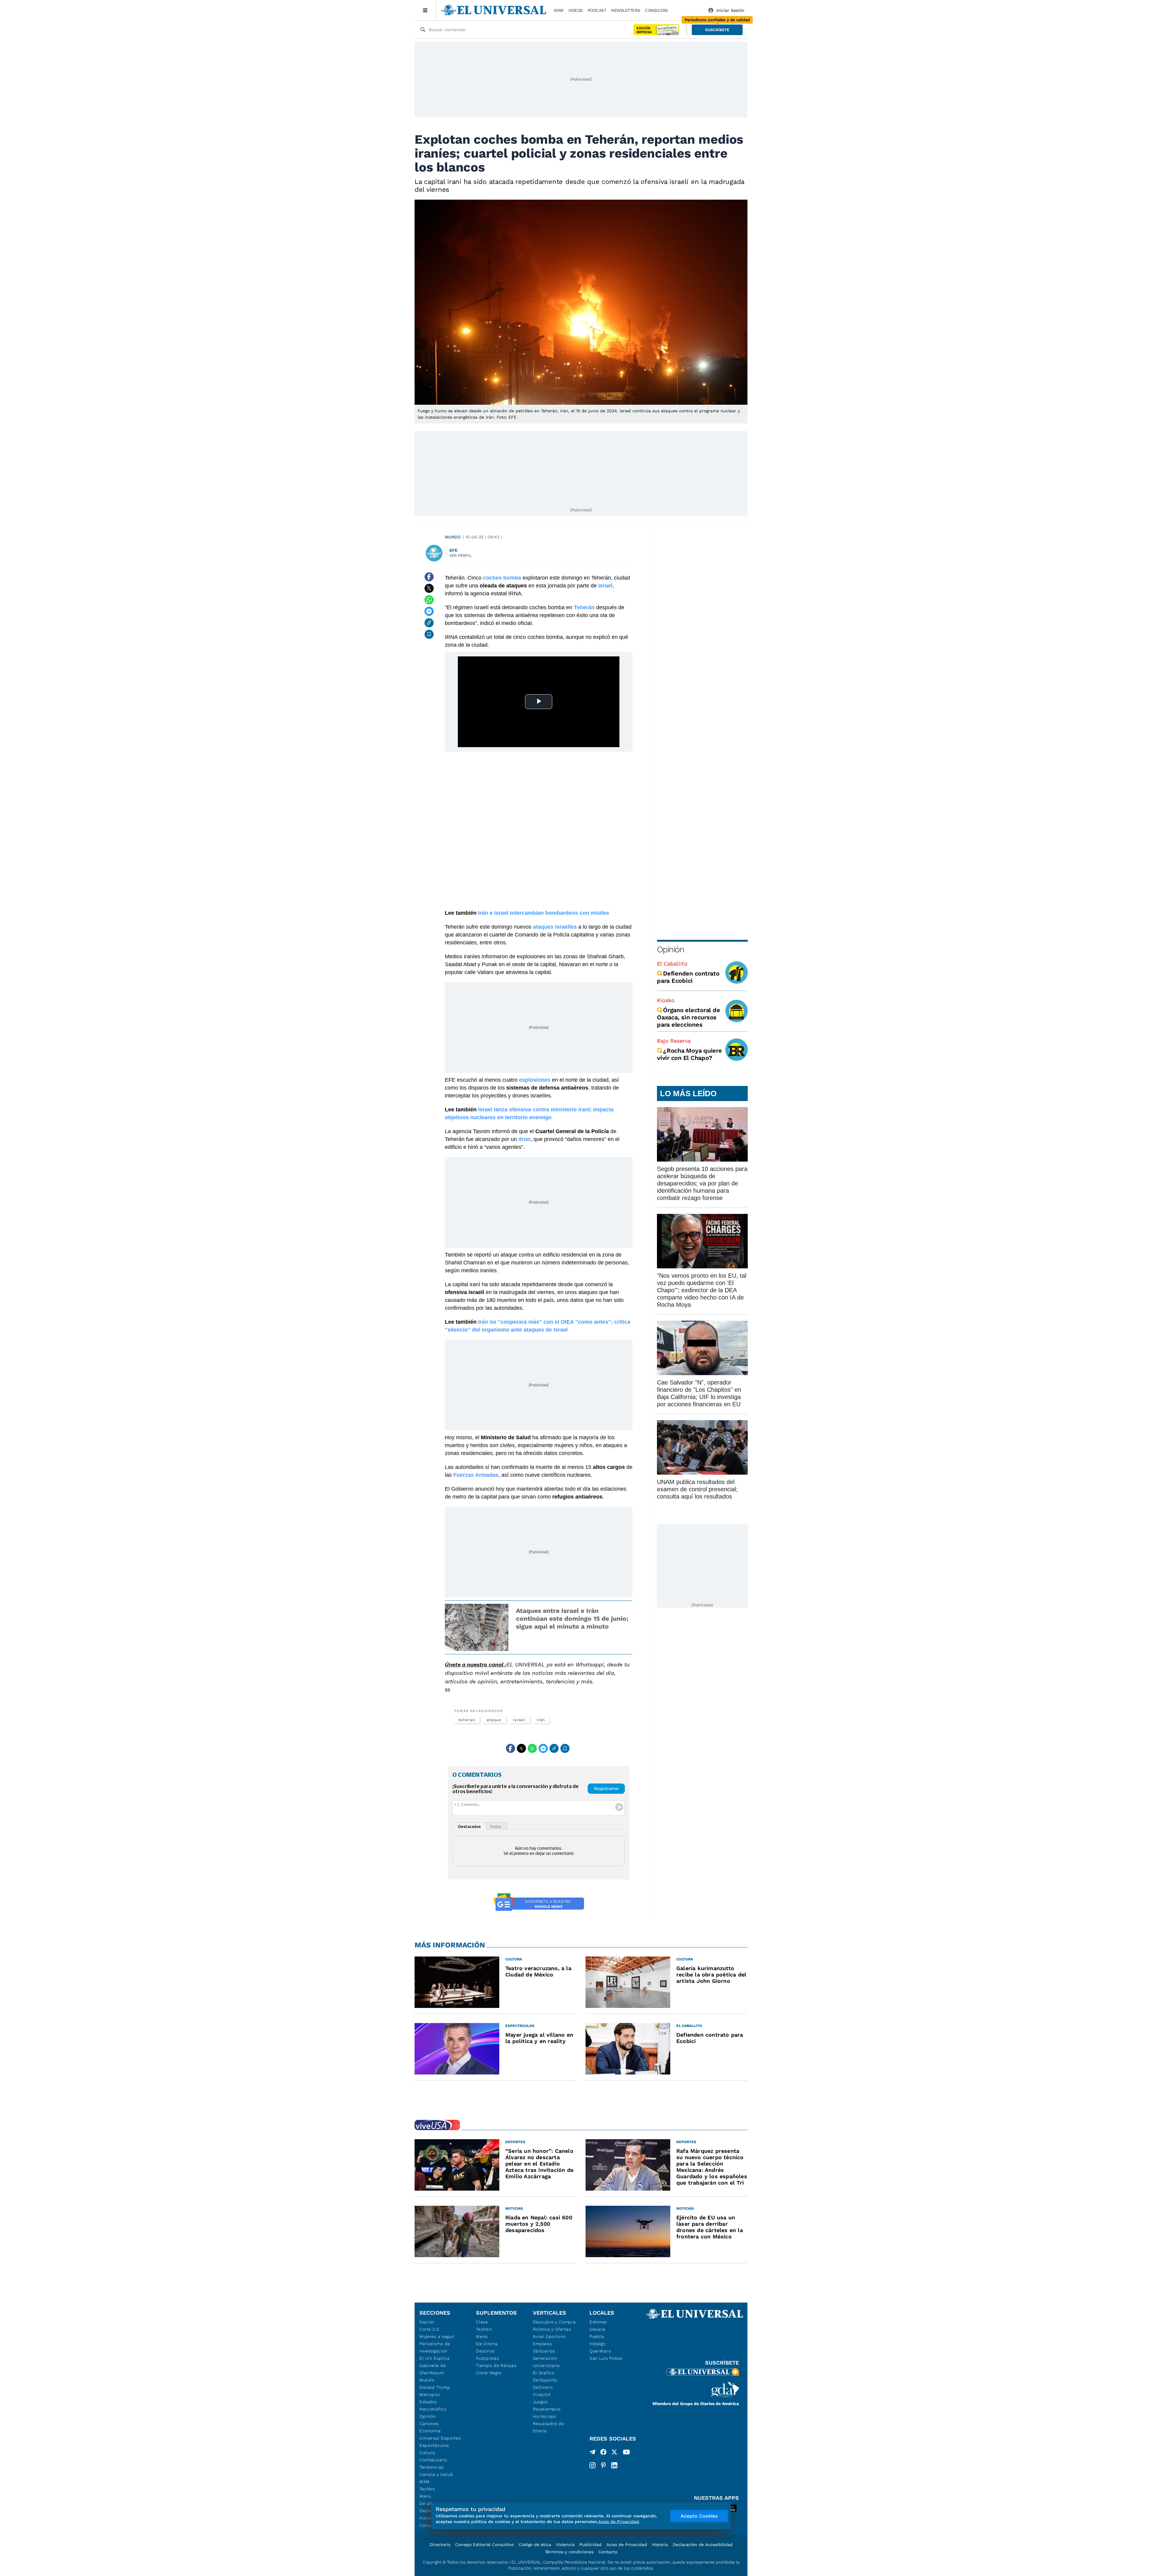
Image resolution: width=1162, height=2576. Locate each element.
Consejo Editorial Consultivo (484, 2545)
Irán (541, 1720)
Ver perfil (461, 556)
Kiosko (666, 1000)
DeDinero (543, 2387)
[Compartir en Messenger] (429, 611)
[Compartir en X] (429, 588)
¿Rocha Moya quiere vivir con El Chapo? (689, 1054)
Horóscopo (545, 2416)
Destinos (485, 2351)
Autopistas (487, 2358)
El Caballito (672, 964)
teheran (467, 1720)
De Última (487, 2344)
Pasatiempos (547, 2409)
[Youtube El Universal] (626, 2453)
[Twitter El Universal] (614, 2453)
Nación (427, 2322)
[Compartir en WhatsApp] (429, 600)
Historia (660, 2545)
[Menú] (425, 10)
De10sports (545, 2380)
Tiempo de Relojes (496, 2365)
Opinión (670, 949)
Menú (425, 2496)
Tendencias (432, 2467)
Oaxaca (597, 2329)
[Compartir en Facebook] (429, 577)
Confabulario (433, 2460)
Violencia (565, 2545)
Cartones (429, 2424)
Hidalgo (598, 2344)
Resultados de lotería (548, 2427)
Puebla (597, 2336)
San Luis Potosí (606, 2358)
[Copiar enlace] (429, 623)
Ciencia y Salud (436, 2474)
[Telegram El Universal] (592, 2453)
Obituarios (544, 2351)
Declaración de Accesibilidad (703, 2545)
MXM (559, 10)
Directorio (440, 2545)
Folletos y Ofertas (552, 2329)
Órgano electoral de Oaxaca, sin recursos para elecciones (688, 1017)
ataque (494, 1720)
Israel (519, 1720)
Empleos (542, 2344)
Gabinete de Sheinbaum (433, 2369)
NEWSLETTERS (625, 10)
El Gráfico (544, 2373)
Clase (482, 2322)
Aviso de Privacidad (627, 2545)
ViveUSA (542, 2395)
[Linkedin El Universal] (614, 2465)
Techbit (427, 2489)
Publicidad (591, 2545)
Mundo (453, 537)
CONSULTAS (656, 10)
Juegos (540, 2402)
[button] (717, 30)
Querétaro (600, 2351)
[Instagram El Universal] (592, 2465)
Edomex (598, 2322)
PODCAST (597, 10)
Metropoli (430, 2395)
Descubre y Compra (554, 2322)
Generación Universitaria (546, 2362)
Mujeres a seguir (437, 2336)
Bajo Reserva (674, 1041)
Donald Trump (435, 2387)
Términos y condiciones (569, 2552)
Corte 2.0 (429, 2329)
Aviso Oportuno (549, 2336)
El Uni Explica (435, 2358)
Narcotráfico (433, 2409)
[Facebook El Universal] (603, 2453)
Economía (430, 2431)
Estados (428, 2402)
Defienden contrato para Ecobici (688, 977)
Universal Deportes (440, 2438)
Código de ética (535, 2545)
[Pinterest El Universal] (603, 2465)
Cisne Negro (489, 2373)
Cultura (427, 2453)
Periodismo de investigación (435, 2347)
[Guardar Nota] (429, 634)
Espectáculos (434, 2445)
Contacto (608, 2552)
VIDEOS (576, 10)
